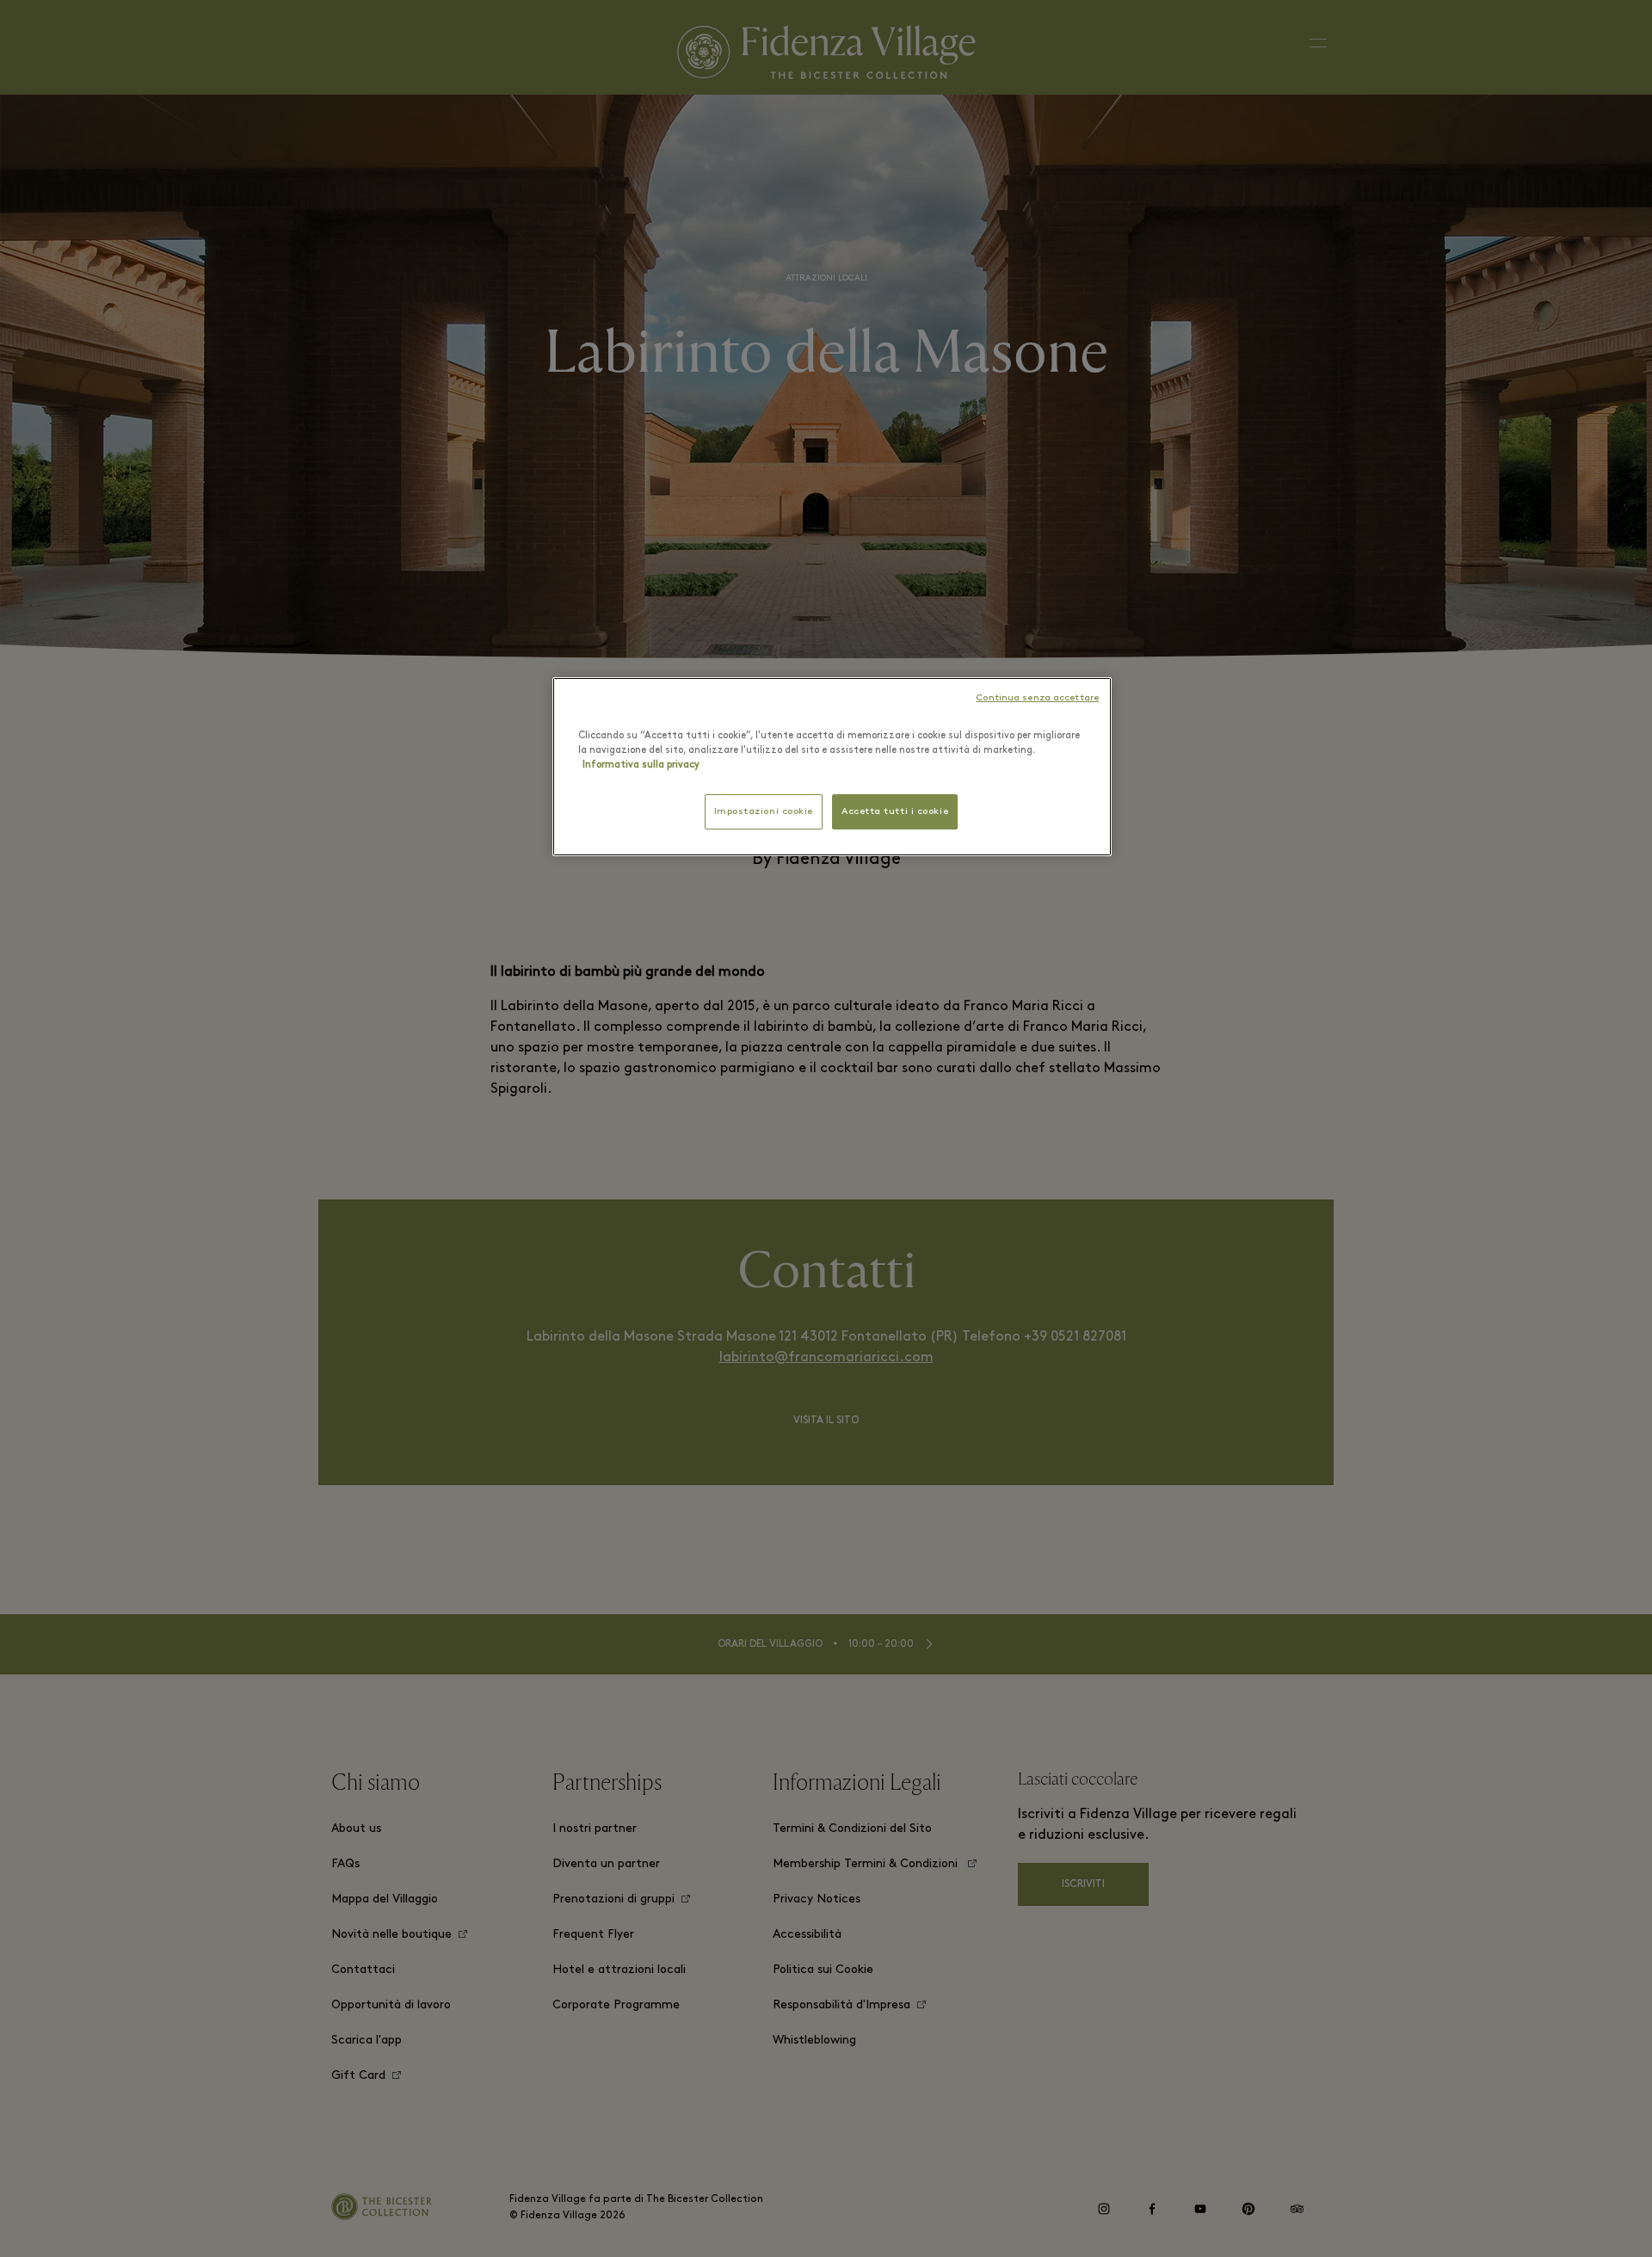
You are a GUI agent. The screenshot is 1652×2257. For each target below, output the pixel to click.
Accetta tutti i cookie (895, 812)
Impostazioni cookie (764, 812)
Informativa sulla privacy (641, 765)
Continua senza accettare (1037, 698)
